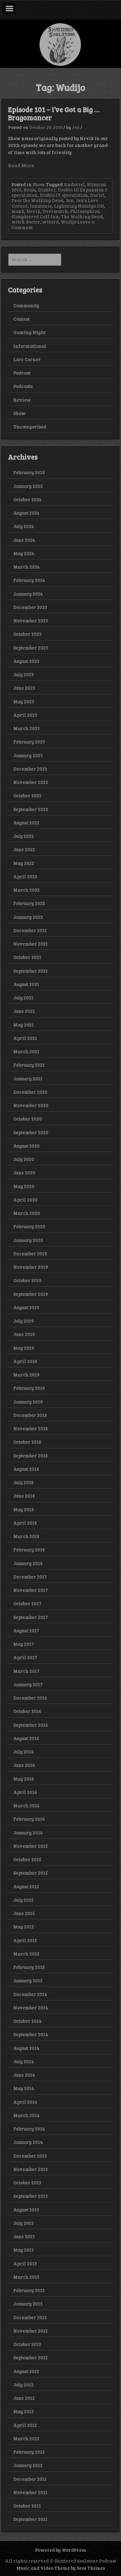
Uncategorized (30, 427)
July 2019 (24, 1321)
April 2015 (25, 1940)
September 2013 (31, 2196)
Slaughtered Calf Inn (35, 216)
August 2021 (26, 984)
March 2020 (27, 1213)
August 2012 (26, 2371)
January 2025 (28, 486)
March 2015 (26, 1954)
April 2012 (25, 2425)
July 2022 (24, 836)
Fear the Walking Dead (37, 200)
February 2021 (29, 1065)
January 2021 (28, 1078)
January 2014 (28, 2142)
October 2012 (27, 2344)
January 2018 (28, 1563)
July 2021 (23, 998)
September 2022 (31, 809)
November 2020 (31, 1105)
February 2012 (29, 2452)
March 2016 (27, 1805)
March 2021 (26, 1051)
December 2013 (30, 2156)
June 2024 (24, 540)
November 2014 (31, 2007)
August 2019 (26, 1307)
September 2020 (31, 1132)
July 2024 (24, 526)
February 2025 (29, 472)
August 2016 (26, 1738)
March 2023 (27, 728)
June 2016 (24, 1765)
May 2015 (24, 1927)
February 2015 (29, 1967)
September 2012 (31, 2357)
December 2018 (30, 1415)
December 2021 (30, 930)
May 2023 (24, 701)
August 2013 (26, 2210)
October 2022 (27, 795)
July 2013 (23, 2223)
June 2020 (24, 1172)
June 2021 (24, 1011)
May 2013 (24, 2250)
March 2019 (27, 1375)
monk (18, 211)
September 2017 (31, 1617)
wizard (50, 222)
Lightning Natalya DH (79, 206)
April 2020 (25, 1200)
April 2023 (25, 715)
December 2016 (30, 1698)
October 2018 (27, 1442)
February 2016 (29, 1819)
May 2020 (24, 1186)
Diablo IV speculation (64, 195)
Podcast (22, 373)
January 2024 (28, 594)
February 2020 (29, 1226)
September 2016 (31, 1725)
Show (39, 184)
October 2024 (27, 499)
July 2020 (24, 1159)
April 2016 (25, 1792)
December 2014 (30, 1994)
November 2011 (30, 2492)
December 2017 (30, 1577)
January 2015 (28, 1980)
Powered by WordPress (60, 2550)
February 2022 (29, 903)
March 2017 (26, 1671)
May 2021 (24, 1025)
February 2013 (29, 2290)
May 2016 (24, 1779)
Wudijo (69, 222)
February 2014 (29, 2129)
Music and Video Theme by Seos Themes (61, 2568)
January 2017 (28, 1684)
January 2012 (28, 2465)
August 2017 (26, 1630)
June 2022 (24, 849)
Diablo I (47, 190)
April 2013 (25, 2263)
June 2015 (24, 1913)
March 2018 (26, 1536)
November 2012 (31, 2331)
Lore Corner (27, 359)
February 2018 (29, 1550)
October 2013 (27, 2182)
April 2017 (25, 1657)
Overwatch (55, 211)
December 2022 (30, 769)
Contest (21, 319)
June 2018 (24, 1496)
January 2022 (28, 917)
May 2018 (24, 1509)
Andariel (74, 184)
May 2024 (24, 553)
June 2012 (24, 2398)
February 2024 (29, 580)
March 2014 (27, 2115)
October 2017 (27, 1603)
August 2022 (26, 823)
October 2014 (27, 2021)
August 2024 (26, 513)
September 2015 (31, 1873)
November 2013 (31, 2169)
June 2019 (24, 1334)
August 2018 (26, 1469)
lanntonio (41, 206)
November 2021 (31, 944)
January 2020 (28, 1240)
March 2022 (27, 890)
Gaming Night (29, 332)
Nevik (33, 211)
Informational (30, 346)
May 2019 (24, 1348)
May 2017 (24, 1644)
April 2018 (25, 1523)
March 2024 (27, 567)
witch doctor (26, 222)
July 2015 (23, 1900)
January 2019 (28, 1402)
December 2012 (30, 2317)
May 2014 (24, 2088)
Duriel (97, 195)
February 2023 (29, 742)
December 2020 (30, 1092)
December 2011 (30, 2479)
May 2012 (24, 2411)
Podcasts (23, 386)
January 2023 (28, 755)
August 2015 (26, 1886)
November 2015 (31, 1846)
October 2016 (27, 1711)
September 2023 (31, 648)
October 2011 (27, 2506)
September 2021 (31, 971)
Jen (76, 127)
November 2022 (31, 782)
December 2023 (30, 607)
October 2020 (28, 1119)
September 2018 (31, 1455)
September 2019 (31, 1294)
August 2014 (26, 2048)
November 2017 (31, 1590)
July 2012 (23, 2385)
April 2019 (25, 1361)
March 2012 (26, 2438)
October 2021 (27, 957)
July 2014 (24, 2061)
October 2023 (27, 634)
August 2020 (27, 1146)
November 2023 (31, 620)
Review (22, 400)
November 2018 (31, 1428)
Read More (21, 165)
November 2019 (31, 1267)
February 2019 (29, 1388)
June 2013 (24, 2236)
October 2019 (27, 1280)
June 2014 (24, 2075)
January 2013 (28, 2304)
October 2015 (27, 1859)
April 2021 (25, 1038)
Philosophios (85, 211)
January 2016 (28, 1833)
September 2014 (31, 2034)
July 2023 (24, 674)
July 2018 (23, 1482)
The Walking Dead (82, 216)
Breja (30, 190)
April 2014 (25, 2102)
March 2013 (26, 2277)
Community (26, 305)
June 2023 (24, 688)
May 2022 (24, 863)
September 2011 (30, 2519)
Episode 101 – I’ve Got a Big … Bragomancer (54, 113)
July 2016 (24, 1752)
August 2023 (26, 661)
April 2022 (25, 876)
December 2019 (30, 1253)
